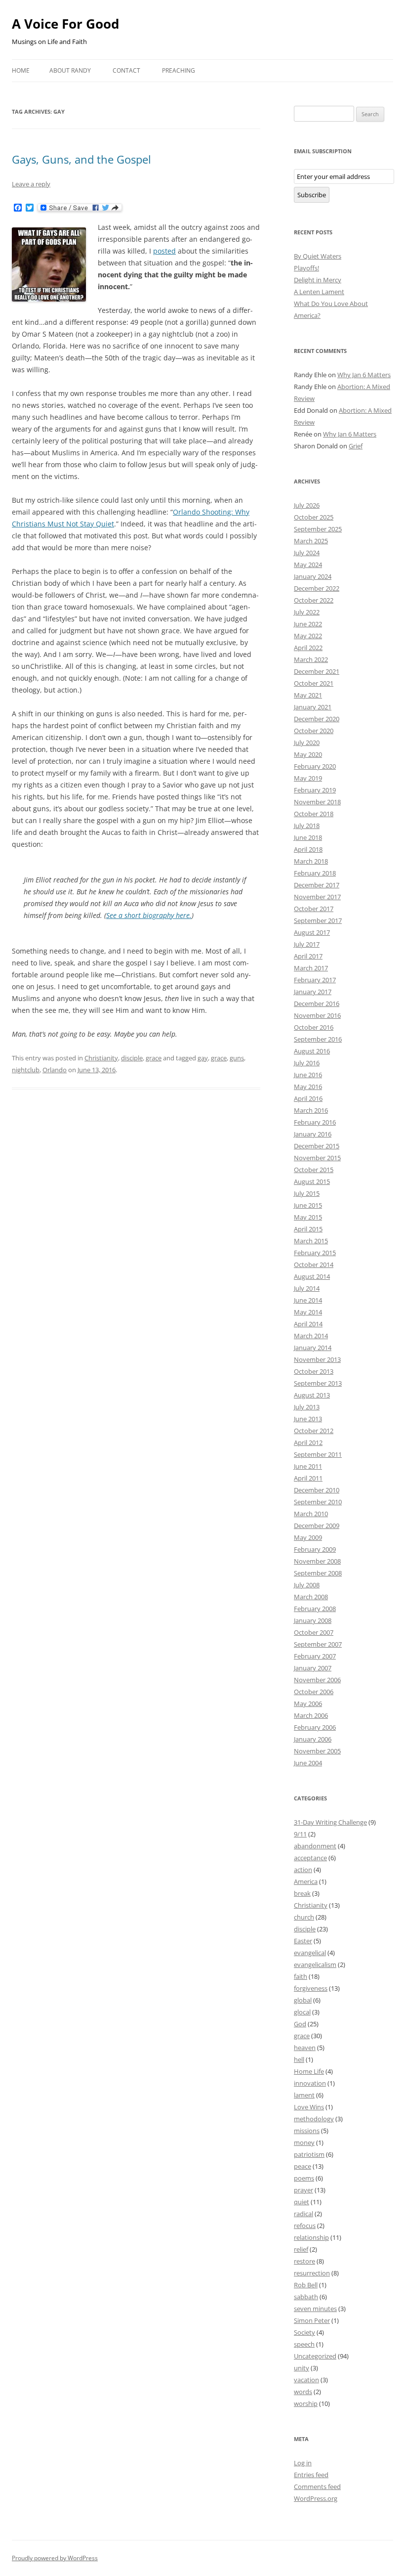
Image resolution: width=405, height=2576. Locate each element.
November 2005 (317, 1751)
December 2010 (317, 1490)
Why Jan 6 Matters (364, 375)
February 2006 (315, 1727)
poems (304, 2178)
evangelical (310, 1953)
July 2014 (307, 1288)
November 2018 (317, 802)
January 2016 (313, 1134)
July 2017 (307, 944)
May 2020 (308, 754)
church (304, 1917)
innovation (310, 2083)
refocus (305, 2226)
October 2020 (314, 731)
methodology (314, 2119)
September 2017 (318, 920)
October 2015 (314, 1170)
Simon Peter (312, 2320)
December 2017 (317, 885)
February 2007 (315, 1656)
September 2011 (318, 1454)
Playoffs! (306, 268)
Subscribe (312, 195)
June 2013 (308, 1419)
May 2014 (308, 1312)
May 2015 (308, 1217)
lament (304, 2095)
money (304, 2142)
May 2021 (308, 695)
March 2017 (311, 968)
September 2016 (318, 1039)
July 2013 (307, 1407)
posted (164, 251)
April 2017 (308, 956)
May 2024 (308, 565)
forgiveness (311, 1988)
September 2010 (318, 1502)
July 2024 (307, 553)
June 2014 (308, 1300)
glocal (302, 2012)
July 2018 (307, 826)
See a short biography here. (149, 915)
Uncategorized (315, 2356)
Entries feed (311, 2475)
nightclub (26, 1070)
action (303, 1870)
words (303, 2392)
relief (301, 2249)
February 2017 (315, 980)
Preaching (179, 70)
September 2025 (318, 529)
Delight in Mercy (318, 280)
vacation (306, 2380)
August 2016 (312, 1051)
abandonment (315, 1846)
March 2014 (311, 1336)
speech (304, 2344)
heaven (305, 2048)
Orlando (55, 1070)
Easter (303, 1941)
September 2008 (318, 1573)
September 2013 (318, 1383)
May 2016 (308, 1087)
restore (304, 2261)
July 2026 (307, 505)
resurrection (312, 2273)
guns (237, 1058)
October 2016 (314, 1027)
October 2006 (314, 1692)
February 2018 (315, 873)
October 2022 (314, 600)
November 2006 (317, 1680)
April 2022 (308, 648)
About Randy (70, 70)
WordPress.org (316, 2498)
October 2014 (314, 1265)
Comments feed (317, 2487)
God (300, 2024)
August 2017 (312, 932)
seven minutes (315, 2309)
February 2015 (315, 1253)
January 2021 (313, 707)
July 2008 (307, 1585)
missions (307, 2131)
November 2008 (317, 1561)
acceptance (310, 1858)
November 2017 (317, 897)
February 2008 (315, 1609)
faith (301, 1976)
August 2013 (312, 1395)
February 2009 (315, 1549)
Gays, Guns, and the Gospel (81, 159)
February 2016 (315, 1122)
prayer (304, 2190)
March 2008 (311, 1597)
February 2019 (315, 790)
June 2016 (308, 1075)
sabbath (306, 2297)
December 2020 (317, 719)
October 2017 (314, 909)
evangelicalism (315, 1965)
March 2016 (311, 1110)
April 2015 (308, 1229)
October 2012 (314, 1431)
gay (203, 1058)
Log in (303, 2463)
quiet (302, 2202)
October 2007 (314, 1632)
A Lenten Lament (319, 292)
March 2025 (311, 541)
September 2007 (318, 1644)
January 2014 (313, 1348)
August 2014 (312, 1276)
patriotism (309, 2154)
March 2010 (311, 1514)
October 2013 (314, 1371)
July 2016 (307, 1063)
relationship (311, 2237)
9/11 (300, 1834)
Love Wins (309, 2107)
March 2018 (311, 861)
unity (302, 2368)
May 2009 (308, 1537)
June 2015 (308, 1205)
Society (304, 2332)
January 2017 (313, 992)
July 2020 (307, 742)
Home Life (309, 2071)
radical (304, 2214)
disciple (132, 1058)
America (306, 1881)
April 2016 (308, 1098)
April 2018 (308, 849)
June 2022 (308, 624)
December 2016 (317, 1004)
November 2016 (317, 1015)
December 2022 (317, 588)
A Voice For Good (65, 24)
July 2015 (307, 1193)
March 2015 (311, 1241)
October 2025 (314, 517)
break (302, 1893)
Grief (356, 446)
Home (21, 70)
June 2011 (308, 1466)
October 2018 (314, 814)
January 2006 (313, 1739)
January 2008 (313, 1620)
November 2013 (317, 1359)
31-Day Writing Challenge (330, 1822)
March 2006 (311, 1715)
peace (303, 2166)
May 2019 (308, 778)
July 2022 (307, 612)
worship (306, 2403)
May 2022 (308, 636)
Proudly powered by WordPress (55, 2558)
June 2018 (308, 837)
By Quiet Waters (318, 256)
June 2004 (308, 1763)
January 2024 (313, 576)
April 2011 (308, 1478)
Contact (126, 70)
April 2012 (308, 1442)
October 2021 (314, 683)
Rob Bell (306, 2285)
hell (299, 2059)
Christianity (101, 1058)
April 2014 (308, 1324)
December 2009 (317, 1526)
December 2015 (317, 1146)
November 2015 (317, 1158)
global (303, 2000)
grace (154, 1058)
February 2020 (315, 766)
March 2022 (311, 659)
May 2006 (308, 1703)
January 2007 (313, 1668)
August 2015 (312, 1181)
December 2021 (317, 671)
